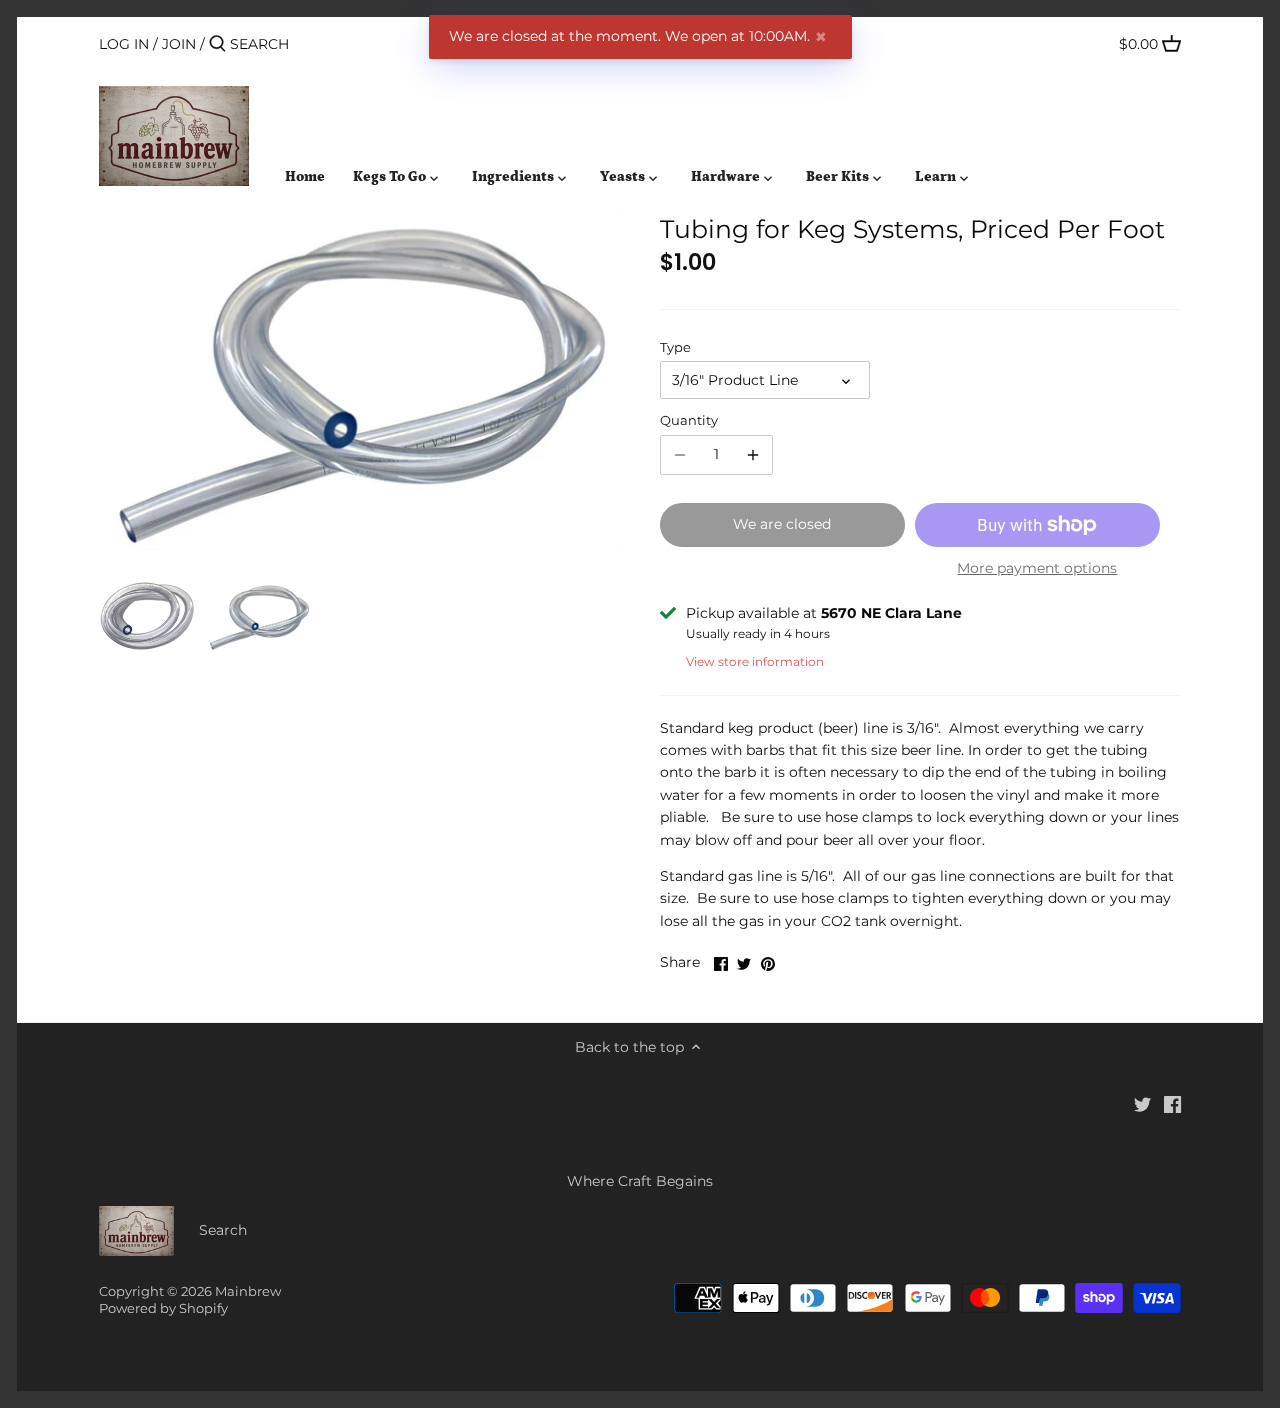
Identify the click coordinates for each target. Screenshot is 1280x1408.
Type (675, 347)
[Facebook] (1172, 1104)
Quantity (689, 420)
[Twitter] (1142, 1104)
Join (179, 44)
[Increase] (753, 455)
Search (223, 1230)
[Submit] (217, 44)
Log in (124, 44)
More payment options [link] (1037, 568)
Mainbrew (248, 1291)
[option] (147, 616)
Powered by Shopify (163, 1308)
